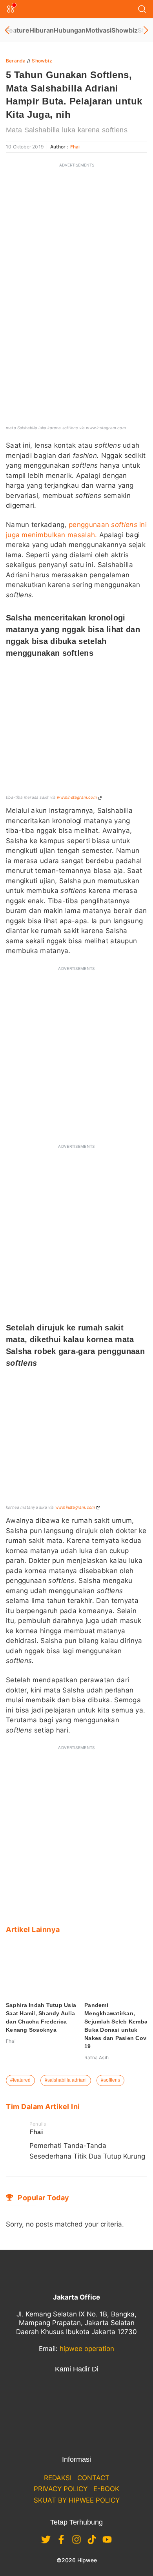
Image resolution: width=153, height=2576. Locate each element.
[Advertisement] (76, 249)
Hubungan (70, 30)
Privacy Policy (61, 2489)
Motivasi (98, 30)
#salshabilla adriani (66, 2080)
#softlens (110, 2080)
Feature (18, 30)
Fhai (75, 147)
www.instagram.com (77, 797)
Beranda (16, 61)
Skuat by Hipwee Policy (77, 2500)
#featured (20, 2080)
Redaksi (58, 2478)
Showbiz (125, 30)
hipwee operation (87, 2349)
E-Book (106, 2489)
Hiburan (42, 30)
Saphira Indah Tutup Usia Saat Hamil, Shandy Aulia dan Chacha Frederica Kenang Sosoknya (41, 2017)
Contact (93, 2478)
